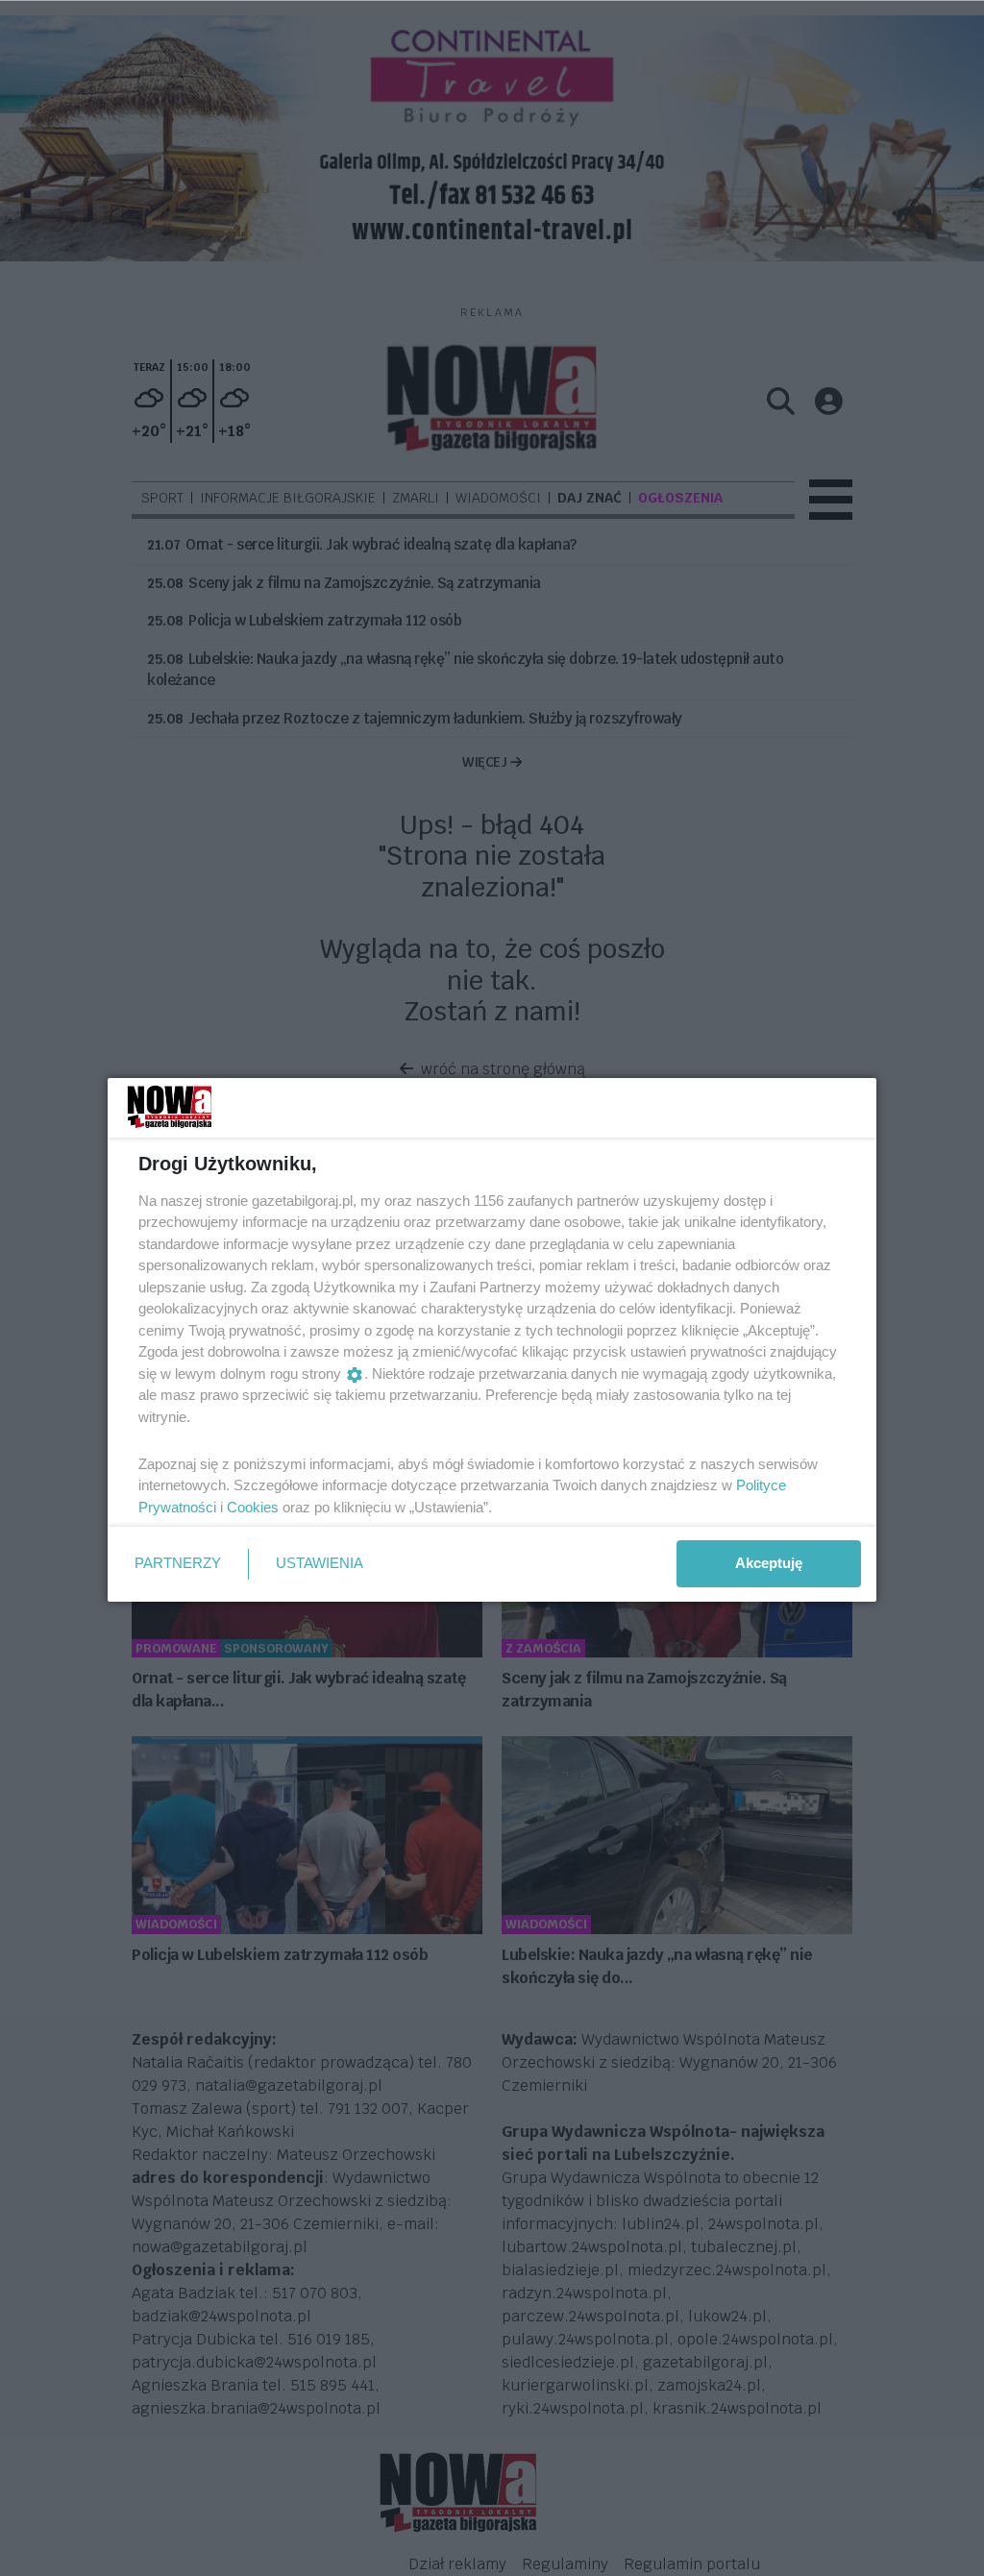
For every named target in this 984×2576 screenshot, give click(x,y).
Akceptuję (769, 1563)
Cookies (253, 1507)
